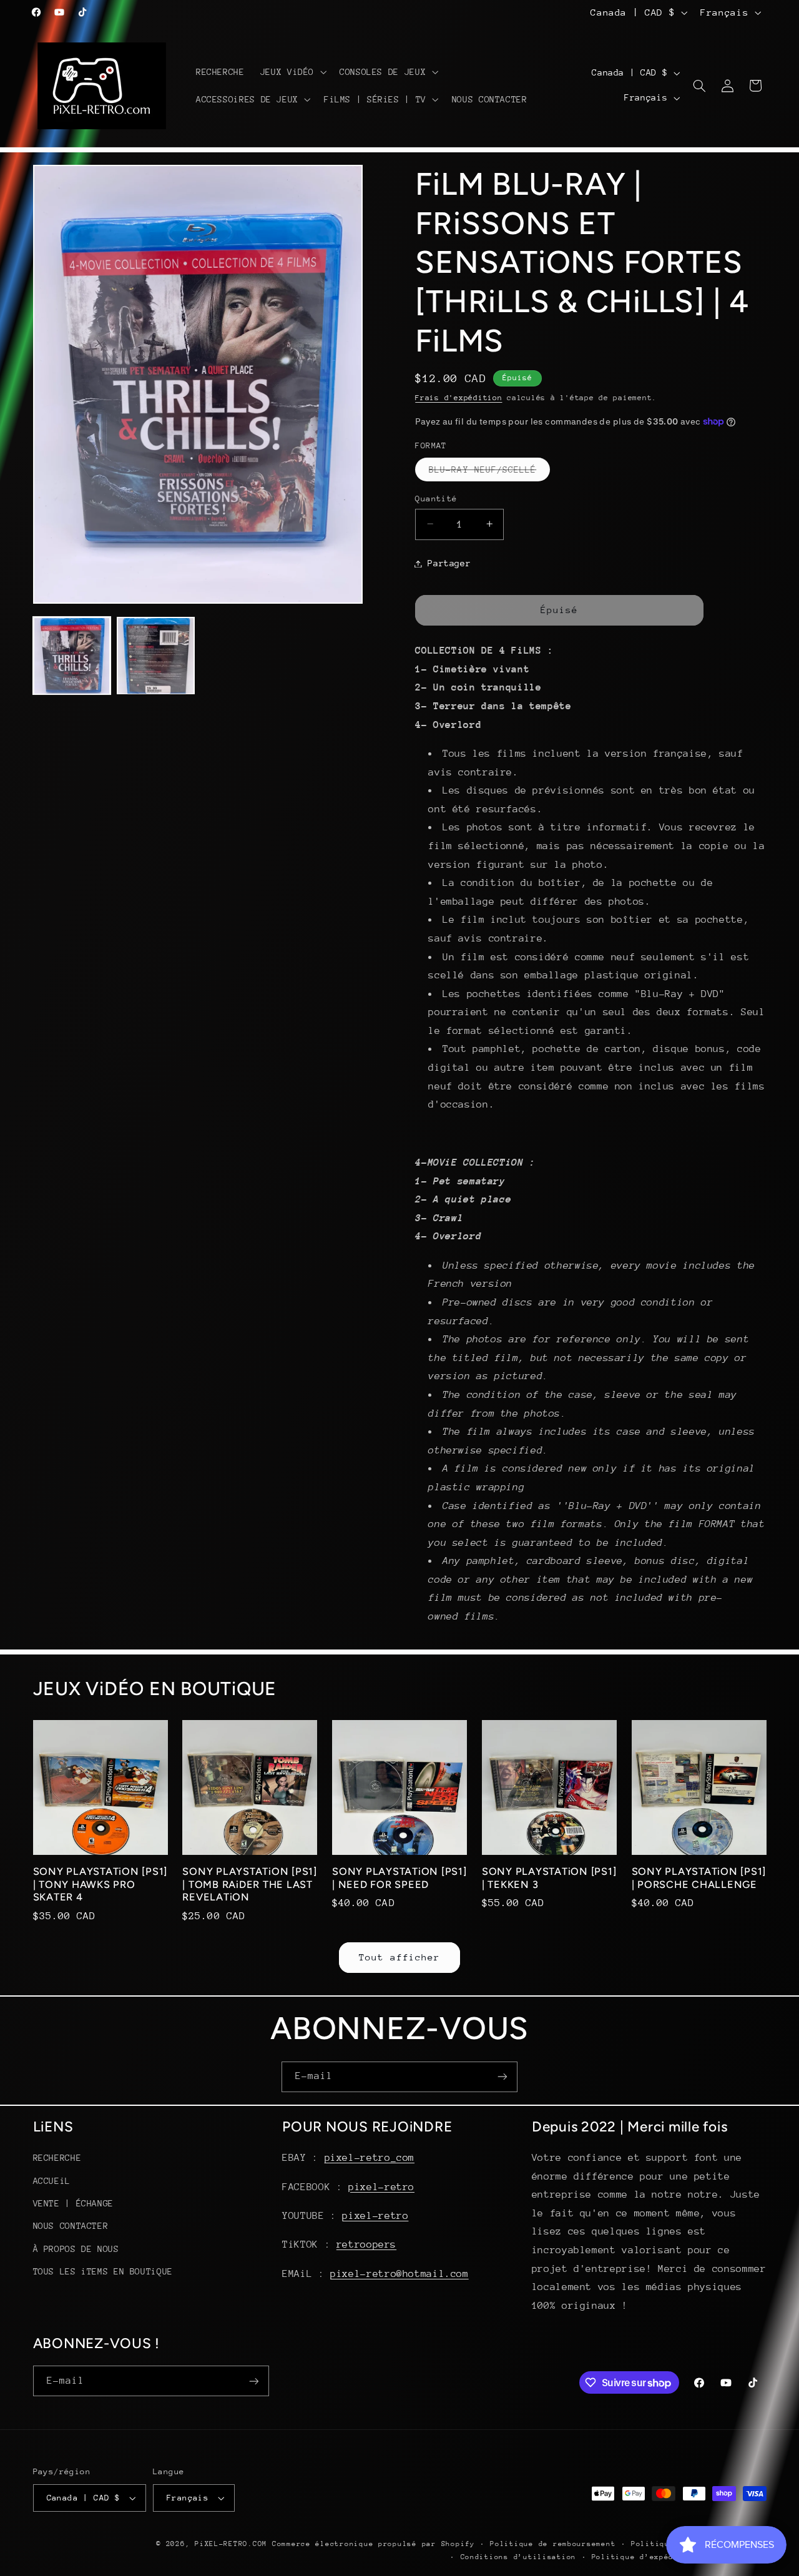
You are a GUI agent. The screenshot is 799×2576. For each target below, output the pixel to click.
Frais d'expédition (458, 398)
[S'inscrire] (502, 2077)
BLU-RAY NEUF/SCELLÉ (489, 472)
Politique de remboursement (553, 2544)
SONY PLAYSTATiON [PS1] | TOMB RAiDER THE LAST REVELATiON (250, 1885)
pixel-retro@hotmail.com (399, 2274)
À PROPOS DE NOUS (76, 2249)
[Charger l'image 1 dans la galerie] (72, 656)
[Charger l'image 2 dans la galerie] (155, 656)
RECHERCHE (57, 2158)
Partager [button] (449, 563)
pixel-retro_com (370, 2158)
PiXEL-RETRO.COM (231, 2544)
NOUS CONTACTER (71, 2226)
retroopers (366, 2244)
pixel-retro (381, 2186)
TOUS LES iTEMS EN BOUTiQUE (103, 2271)
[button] (292, 72)
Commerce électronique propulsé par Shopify (374, 2544)
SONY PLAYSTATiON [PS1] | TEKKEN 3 (549, 1878)
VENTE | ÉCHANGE (73, 2203)
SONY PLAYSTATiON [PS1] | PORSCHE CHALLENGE (699, 1878)
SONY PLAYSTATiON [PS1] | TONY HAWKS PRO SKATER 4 (100, 1885)
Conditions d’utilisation (519, 2557)
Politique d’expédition (645, 2557)
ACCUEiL (52, 2180)
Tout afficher (400, 1957)
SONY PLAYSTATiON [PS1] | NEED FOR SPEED (399, 1878)
